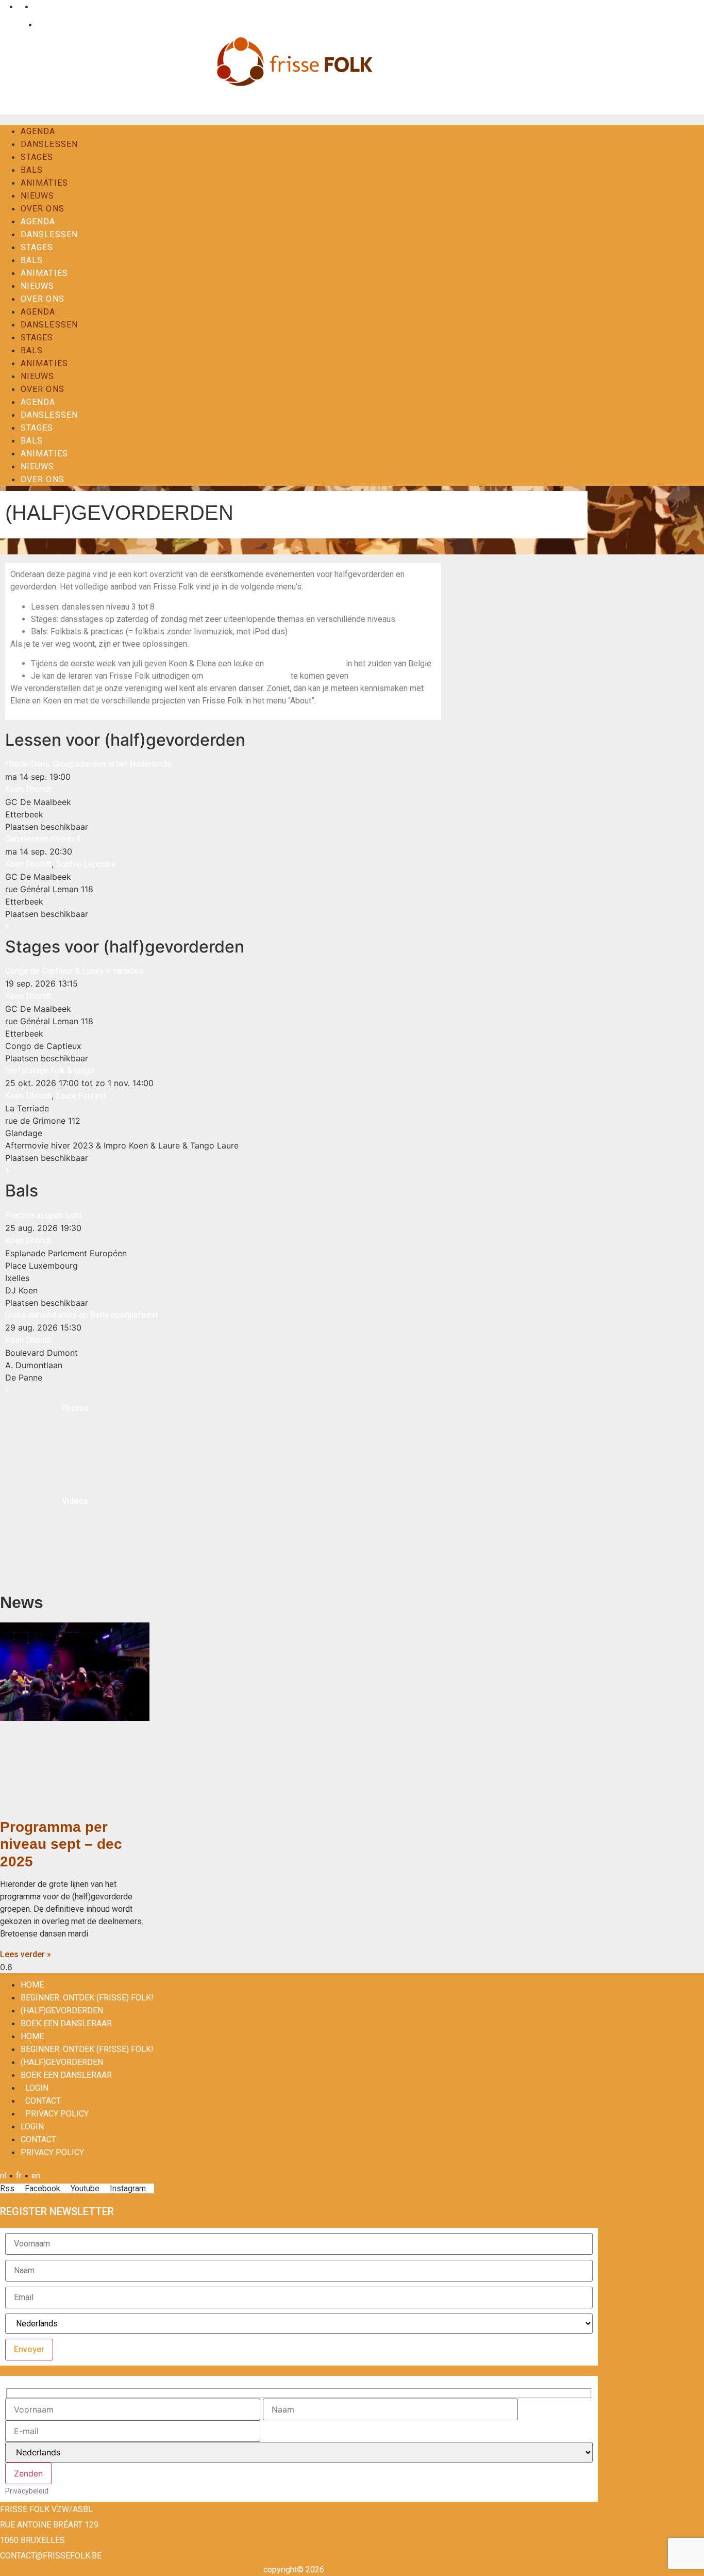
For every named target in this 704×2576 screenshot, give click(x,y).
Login (15, 24)
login (37, 2088)
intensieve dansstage (305, 663)
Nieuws (38, 196)
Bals (32, 170)
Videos (75, 1501)
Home (32, 1985)
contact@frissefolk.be (51, 2556)
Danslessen (49, 144)
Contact (49, 24)
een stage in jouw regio (248, 676)
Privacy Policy (57, 2114)
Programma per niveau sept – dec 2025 (61, 1844)
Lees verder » (26, 1954)
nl (3, 6)
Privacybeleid (27, 2491)
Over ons (43, 209)
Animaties (44, 183)
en (36, 6)
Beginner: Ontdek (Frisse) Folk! (87, 1998)
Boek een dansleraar (66, 2023)
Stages (37, 157)
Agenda (38, 131)
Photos (75, 1408)
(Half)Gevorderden (62, 2011)
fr (19, 6)
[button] (7, 926)
